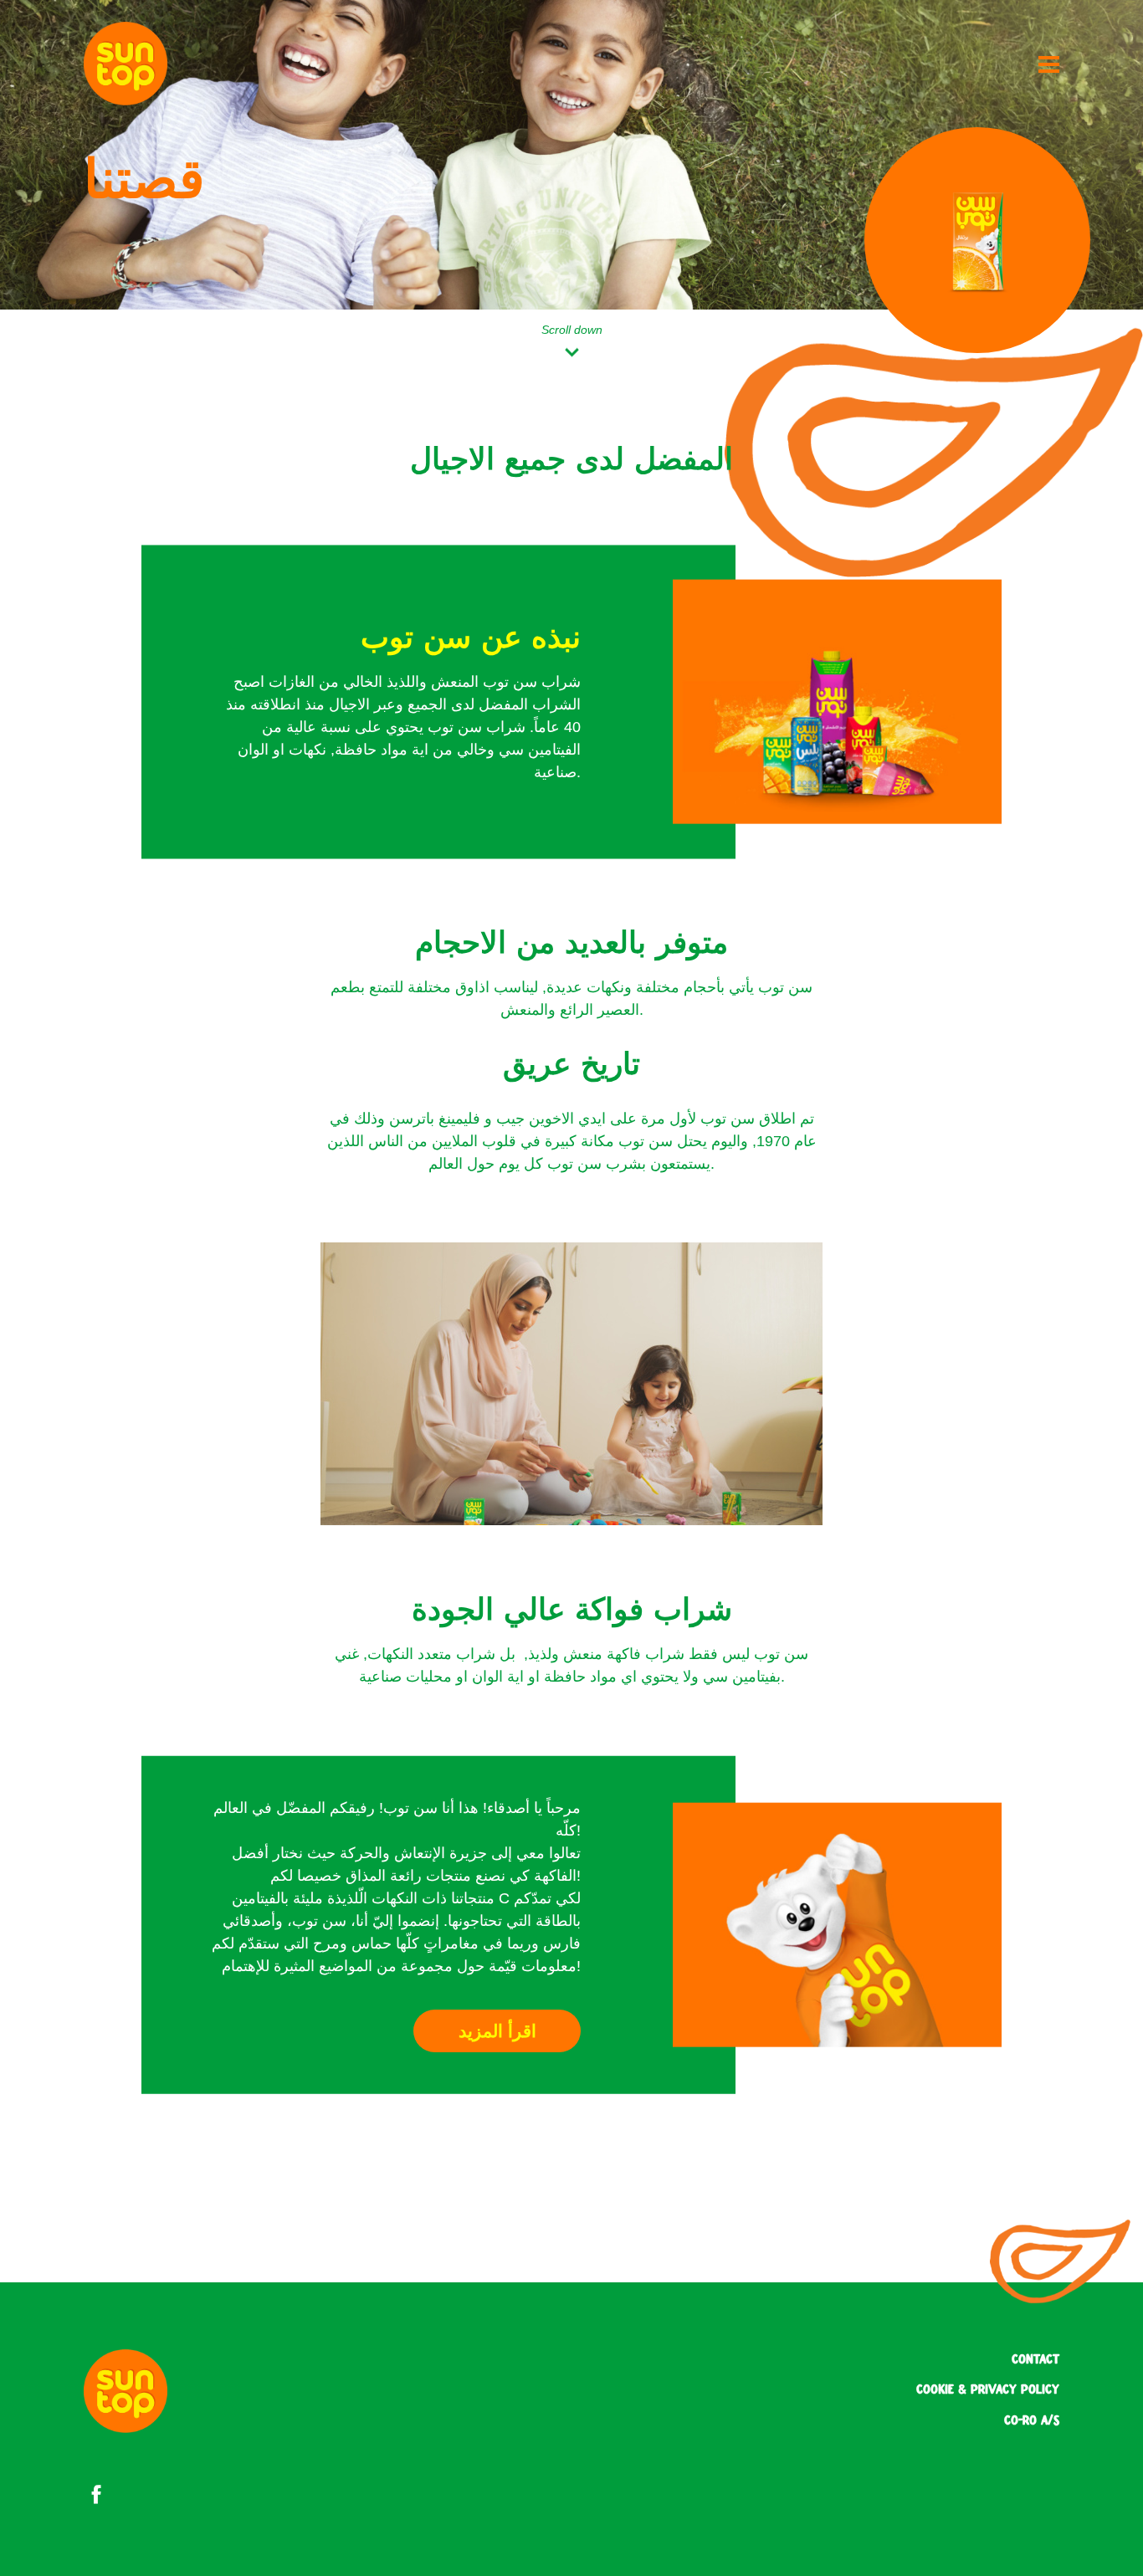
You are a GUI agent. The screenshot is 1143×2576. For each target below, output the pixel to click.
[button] (497, 2031)
